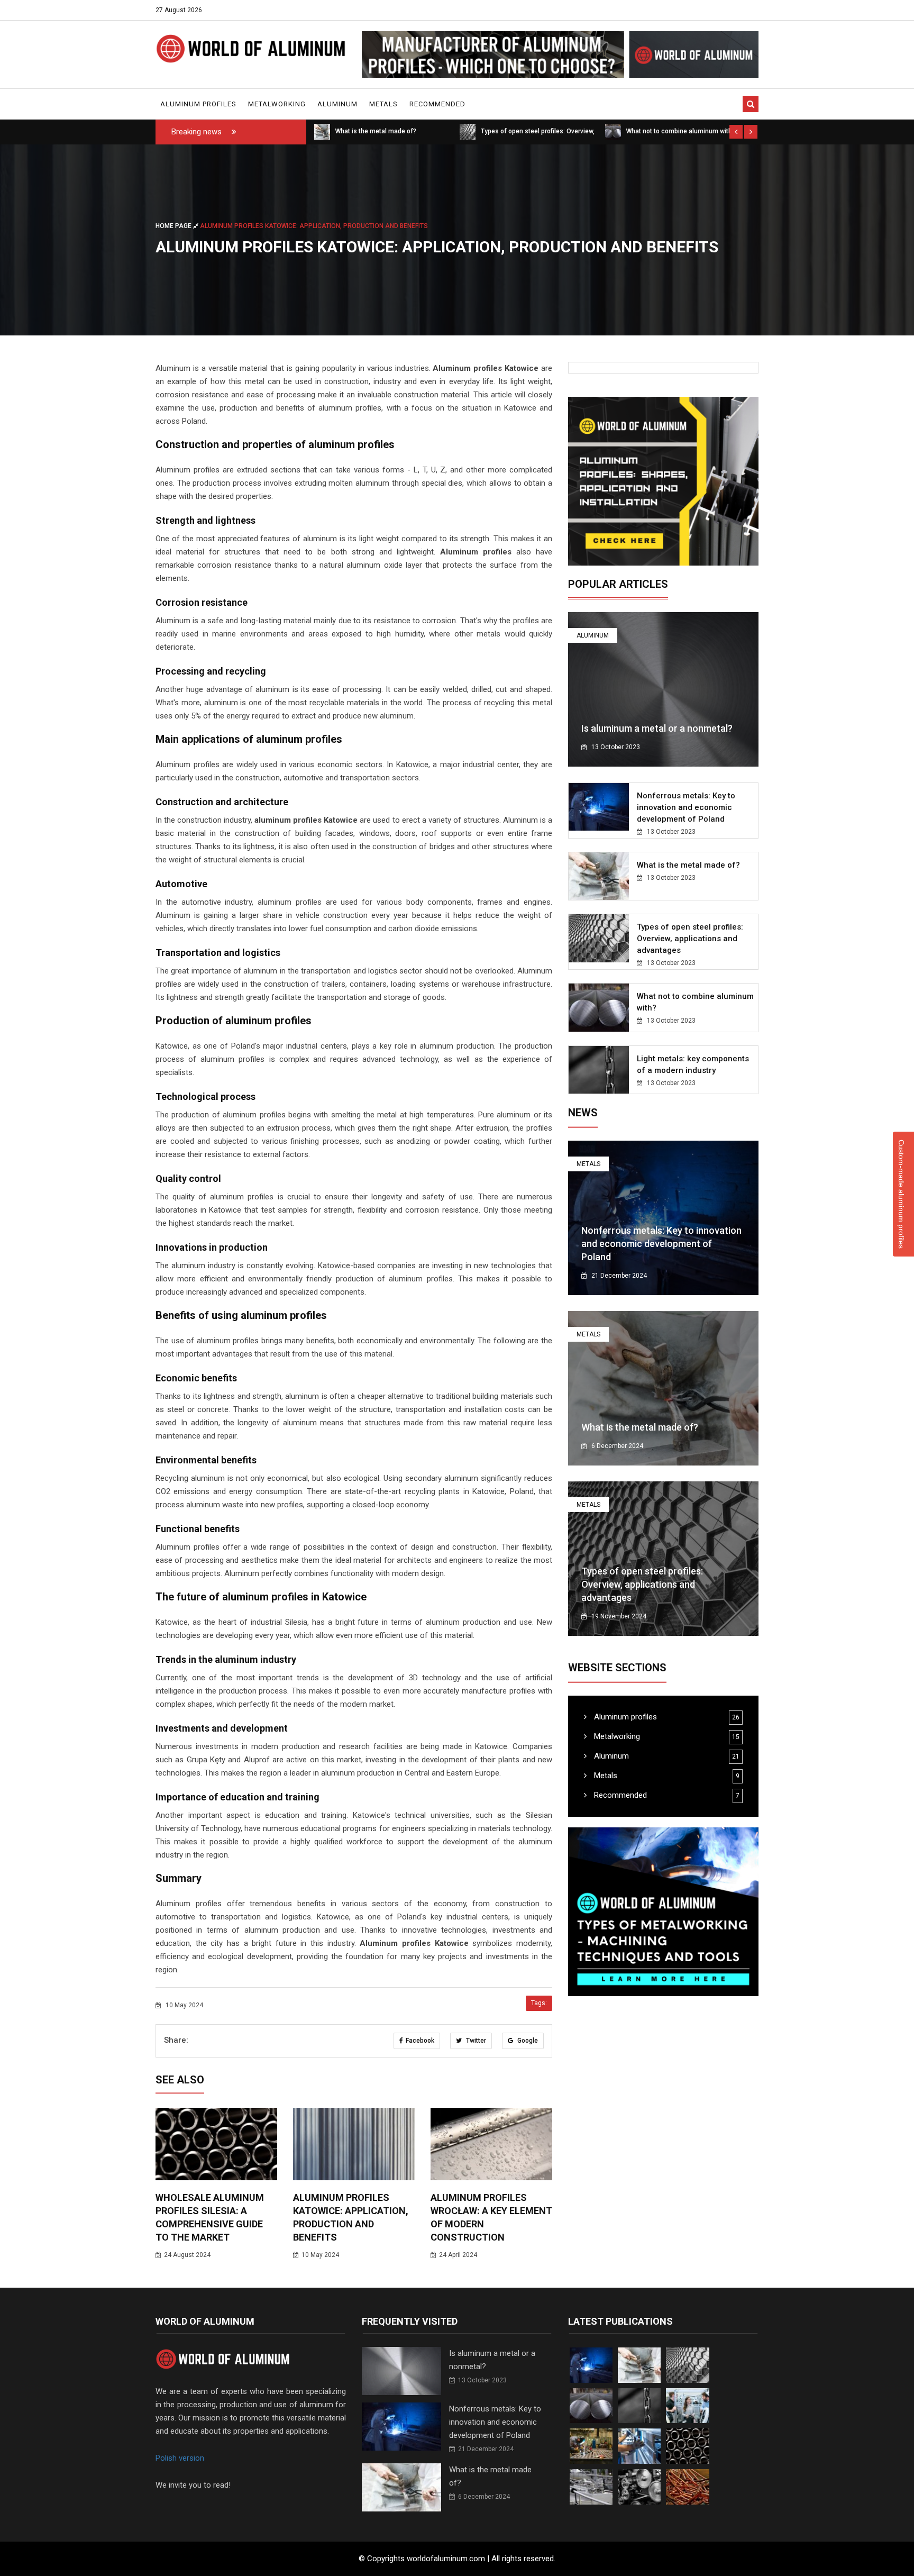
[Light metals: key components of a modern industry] (613, 131)
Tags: (539, 2003)
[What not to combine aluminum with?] (468, 131)
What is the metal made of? (688, 865)
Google (527, 2041)
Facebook (420, 2041)
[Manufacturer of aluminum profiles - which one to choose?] (560, 54)
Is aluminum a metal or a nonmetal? (657, 728)
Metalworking (277, 104)
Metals (383, 104)
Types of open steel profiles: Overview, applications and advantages (690, 939)
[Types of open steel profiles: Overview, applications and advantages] (322, 131)
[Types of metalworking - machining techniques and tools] (663, 1912)
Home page (174, 226)
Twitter (475, 2041)
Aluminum (337, 104)
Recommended (437, 104)
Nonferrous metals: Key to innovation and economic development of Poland (686, 807)
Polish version (180, 2458)
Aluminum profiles (198, 104)
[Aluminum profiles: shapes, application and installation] (663, 481)
